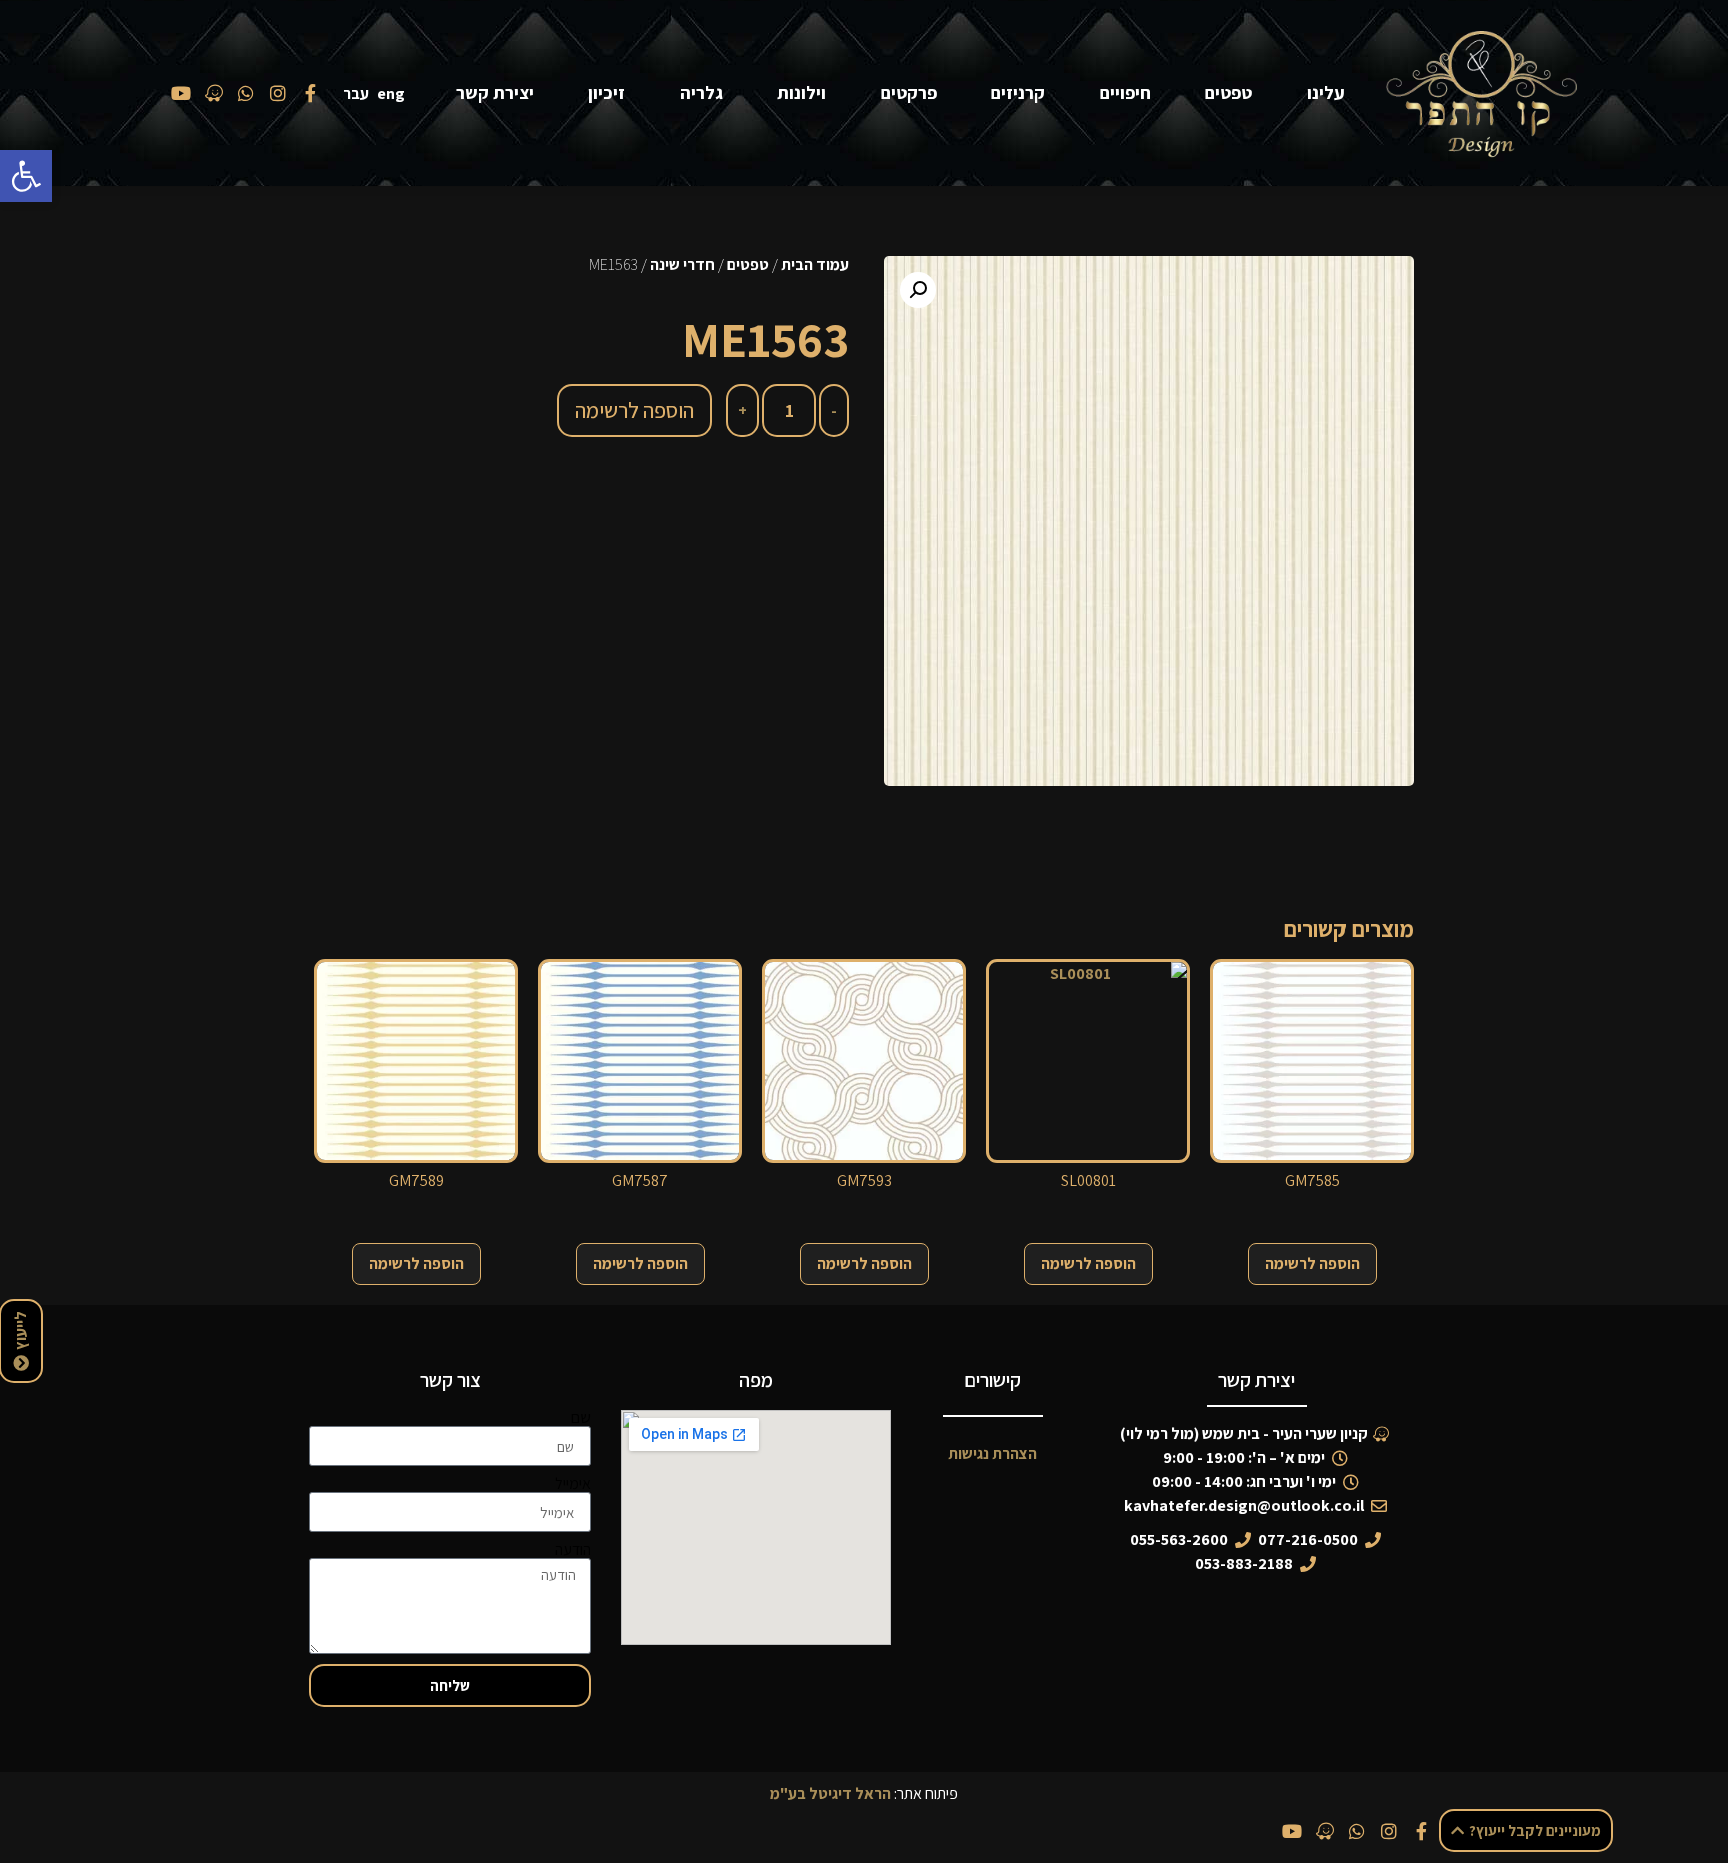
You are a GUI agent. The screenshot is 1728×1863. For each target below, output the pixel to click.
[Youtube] (1292, 1831)
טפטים (1228, 92)
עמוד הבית (815, 264)
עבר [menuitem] (356, 93)
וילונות (801, 92)
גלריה (701, 92)
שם (581, 1418)
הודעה (573, 1550)
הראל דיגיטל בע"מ (830, 1793)
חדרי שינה (682, 264)
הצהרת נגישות (992, 1453)
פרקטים (909, 92)
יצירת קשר (495, 92)
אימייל (573, 1484)
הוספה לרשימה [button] (1312, 1263)
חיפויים (1125, 92)
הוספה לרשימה (634, 410)
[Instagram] (1389, 1831)
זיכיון (606, 92)
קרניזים (1018, 92)
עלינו (1326, 92)
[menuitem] (395, 93)
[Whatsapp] (1357, 1831)
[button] (26, 176)
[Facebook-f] (1422, 1831)
